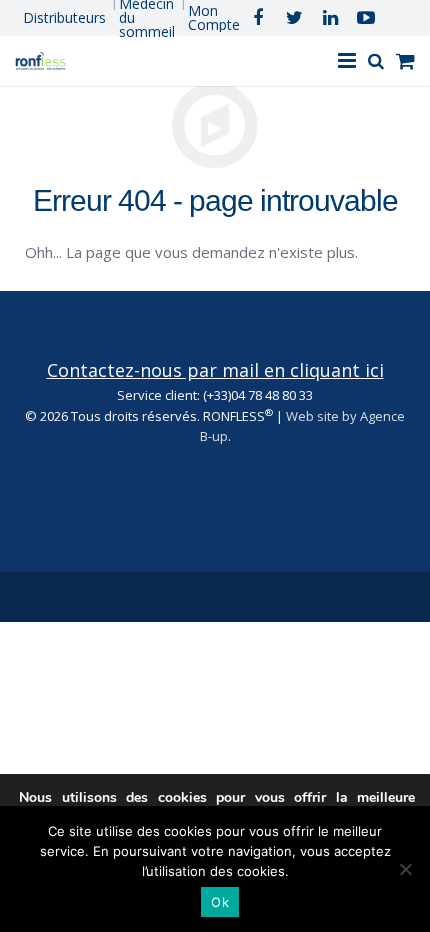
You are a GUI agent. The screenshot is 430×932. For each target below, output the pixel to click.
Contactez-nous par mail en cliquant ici (215, 370)
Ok (220, 902)
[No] (405, 869)
